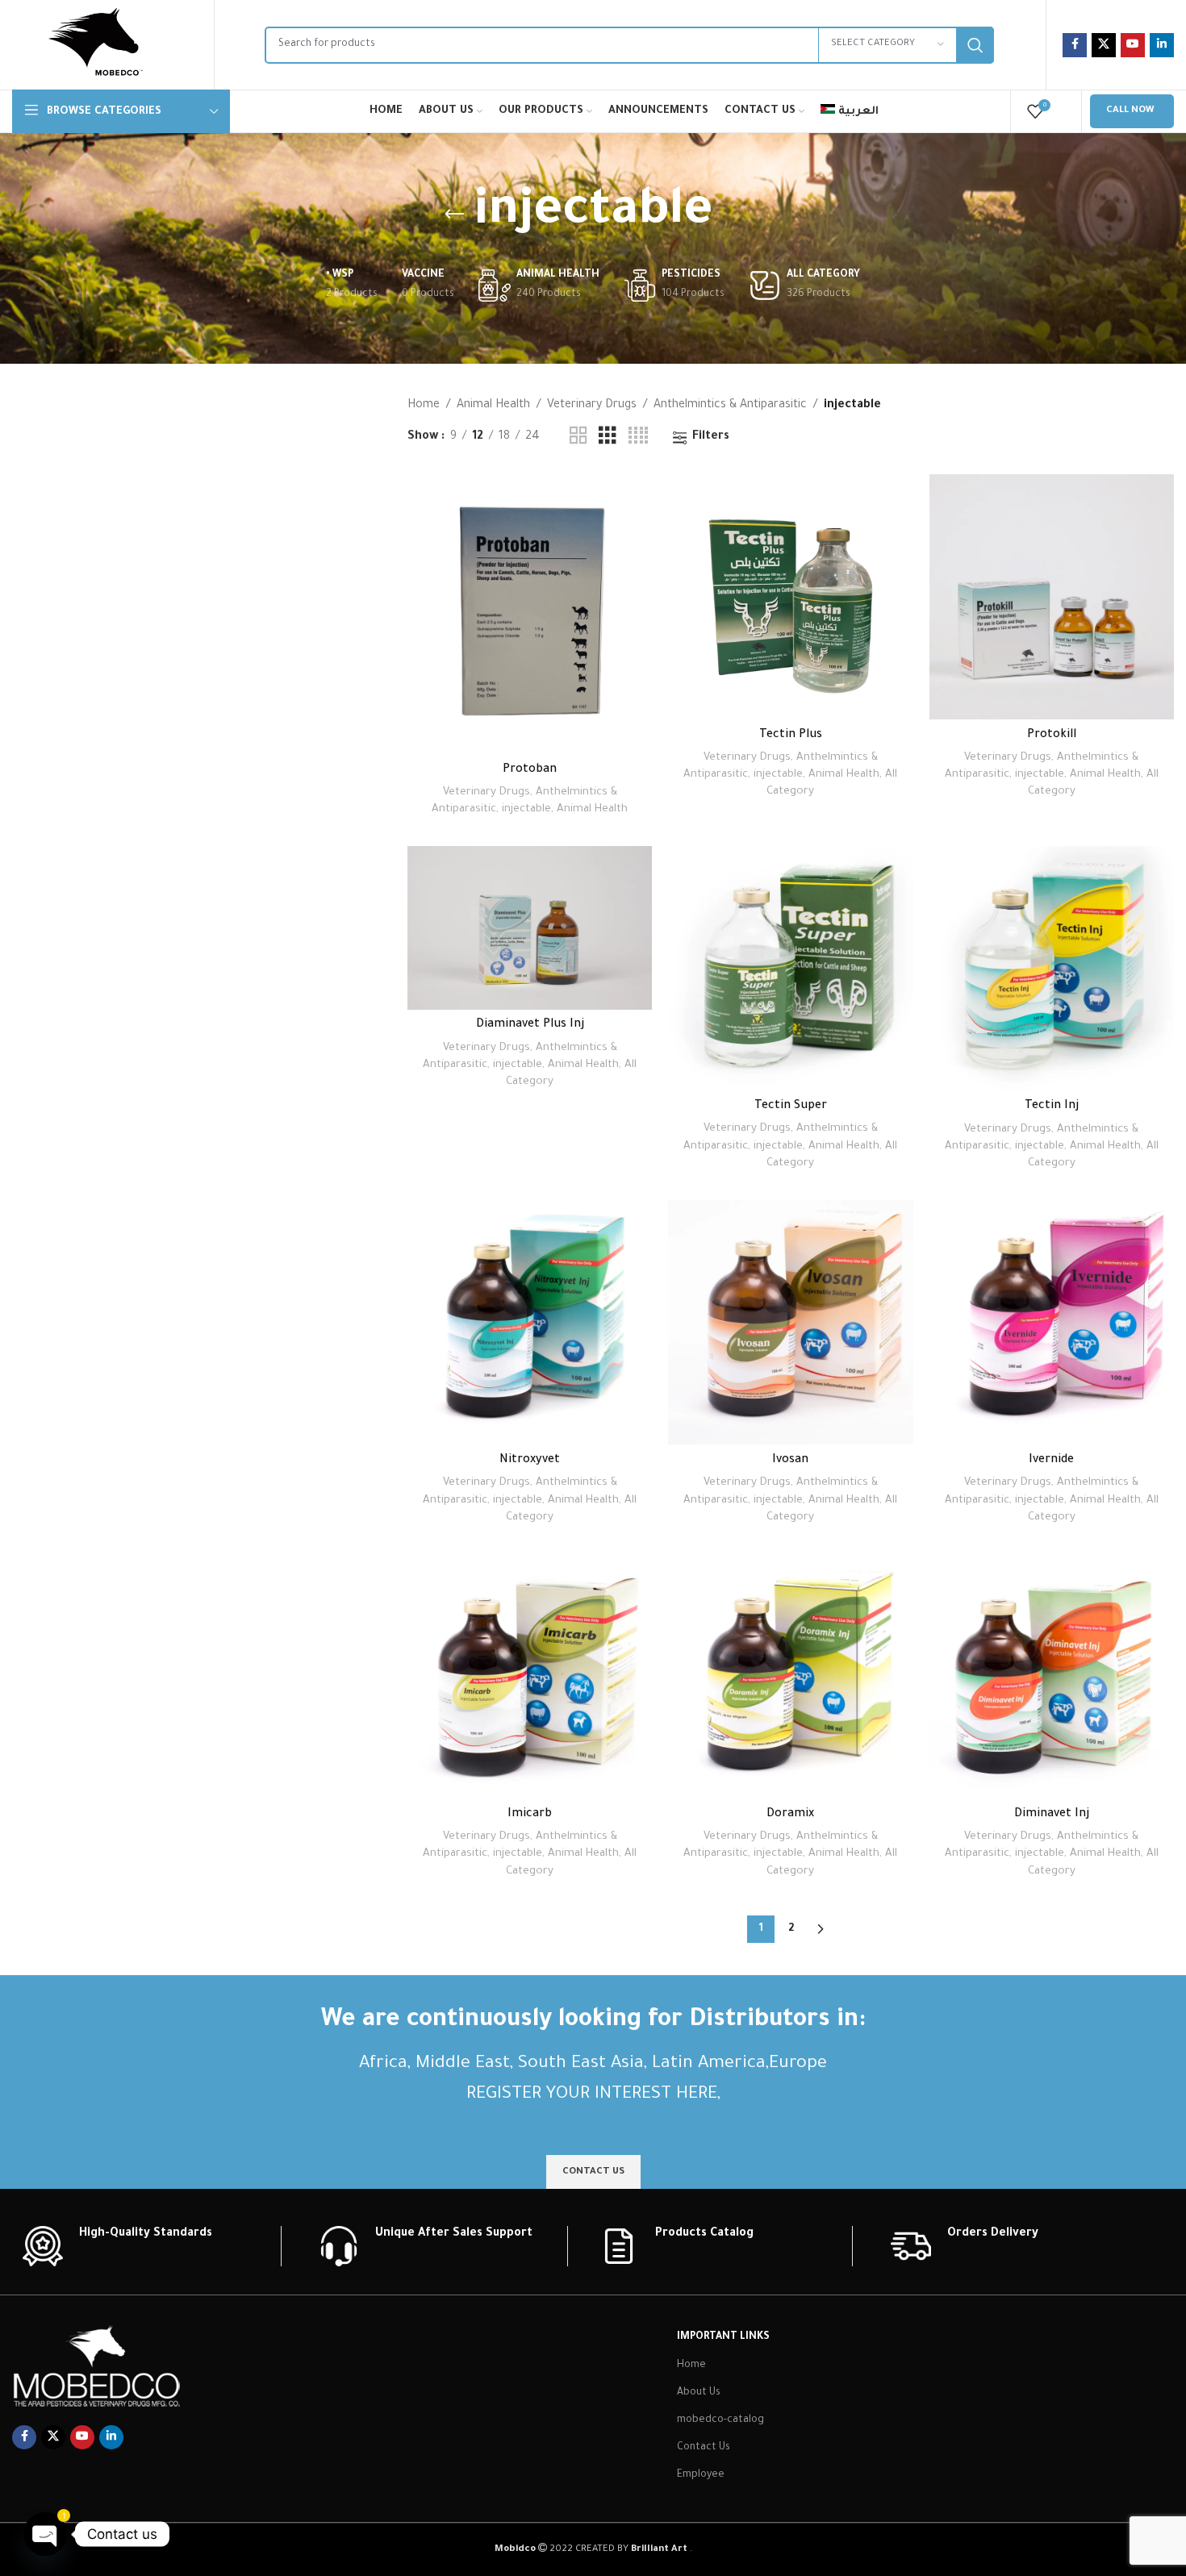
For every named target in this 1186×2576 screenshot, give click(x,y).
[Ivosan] (790, 1322)
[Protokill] (1052, 596)
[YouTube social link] (1133, 45)
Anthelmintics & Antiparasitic (730, 406)
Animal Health (493, 406)
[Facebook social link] (1075, 45)
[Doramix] (790, 1676)
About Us (699, 2393)
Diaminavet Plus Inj (530, 1025)
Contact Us (704, 2448)
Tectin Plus (791, 736)
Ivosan (790, 1461)
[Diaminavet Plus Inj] (530, 927)
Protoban (530, 770)
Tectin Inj (1052, 1107)
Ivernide (1051, 1461)
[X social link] (1104, 45)
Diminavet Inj (1052, 1815)
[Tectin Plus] (790, 596)
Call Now (1130, 111)
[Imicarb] (530, 1676)
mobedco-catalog (720, 2420)
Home (424, 406)
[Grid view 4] (638, 437)
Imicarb (530, 1815)
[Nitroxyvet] (530, 1322)
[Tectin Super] (790, 968)
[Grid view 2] (578, 437)
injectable (526, 809)
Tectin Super (791, 1107)
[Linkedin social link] (1162, 45)
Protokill (1052, 736)
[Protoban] (530, 614)
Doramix (790, 1815)
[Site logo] (95, 46)
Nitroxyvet (530, 1461)
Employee (701, 2475)
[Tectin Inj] (1052, 968)
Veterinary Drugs (592, 406)
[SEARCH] (975, 45)
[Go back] (454, 215)
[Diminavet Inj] (1052, 1676)
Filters (711, 437)
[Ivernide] (1052, 1322)
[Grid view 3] (608, 437)
